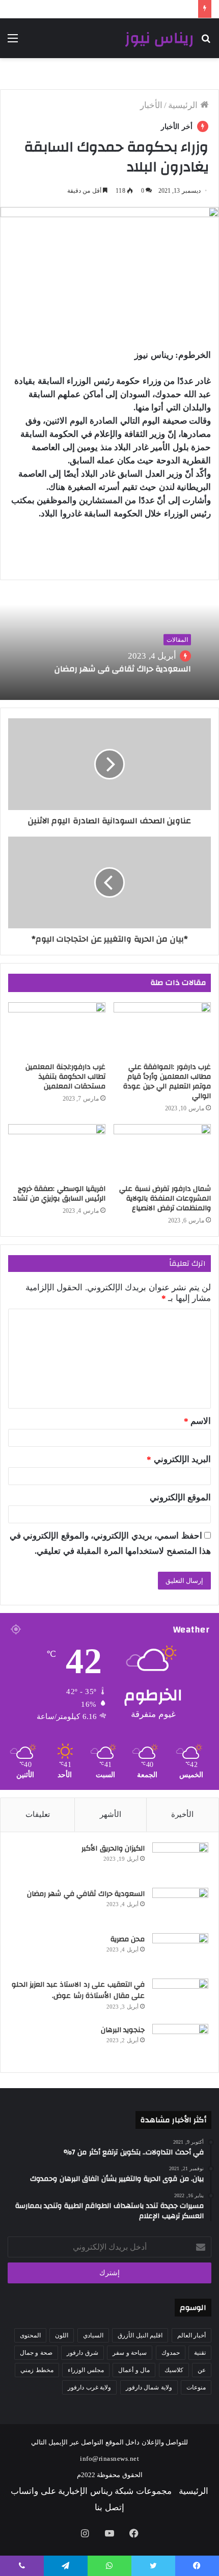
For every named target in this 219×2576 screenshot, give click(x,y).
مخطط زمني (37, 2370)
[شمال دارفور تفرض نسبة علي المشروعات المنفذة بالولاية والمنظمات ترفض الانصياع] (162, 1152)
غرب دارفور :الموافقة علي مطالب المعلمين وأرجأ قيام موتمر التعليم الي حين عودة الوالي (167, 1082)
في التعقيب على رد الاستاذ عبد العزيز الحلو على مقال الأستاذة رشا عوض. (78, 1990)
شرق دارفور (83, 2353)
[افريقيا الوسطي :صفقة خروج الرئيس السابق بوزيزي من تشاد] (57, 1152)
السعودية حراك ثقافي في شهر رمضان (121, 669)
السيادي (93, 2335)
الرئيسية (184, 105)
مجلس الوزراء (86, 2370)
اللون (62, 2335)
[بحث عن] (206, 42)
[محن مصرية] (180, 1952)
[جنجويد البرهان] (180, 2043)
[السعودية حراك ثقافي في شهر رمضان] (180, 1907)
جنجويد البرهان (123, 2030)
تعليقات (38, 1814)
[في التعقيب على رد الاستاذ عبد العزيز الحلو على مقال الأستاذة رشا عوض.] (180, 1998)
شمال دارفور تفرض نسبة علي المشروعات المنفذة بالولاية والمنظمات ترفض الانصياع (165, 1199)
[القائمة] (13, 42)
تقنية (200, 2353)
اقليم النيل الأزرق (140, 2335)
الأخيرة (182, 1814)
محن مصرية (128, 1939)
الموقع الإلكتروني (181, 1498)
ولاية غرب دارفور (89, 2387)
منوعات (196, 2387)
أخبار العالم (192, 2335)
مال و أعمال (134, 2370)
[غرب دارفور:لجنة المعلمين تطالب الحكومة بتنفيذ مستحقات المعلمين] (57, 1030)
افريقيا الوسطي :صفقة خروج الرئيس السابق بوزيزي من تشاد (58, 1194)
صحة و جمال (36, 2353)
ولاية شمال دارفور (149, 2387)
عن (202, 2370)
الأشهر (111, 1814)
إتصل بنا (109, 2507)
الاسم (198, 1421)
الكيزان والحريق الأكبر (113, 1849)
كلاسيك (174, 2370)
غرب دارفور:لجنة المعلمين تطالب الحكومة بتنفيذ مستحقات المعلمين (65, 1077)
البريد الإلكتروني (179, 1459)
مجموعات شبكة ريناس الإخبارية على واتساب (91, 2491)
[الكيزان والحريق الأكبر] (180, 1862)
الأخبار (151, 105)
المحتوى (30, 2335)
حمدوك (171, 2353)
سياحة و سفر (130, 2353)
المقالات (177, 640)
